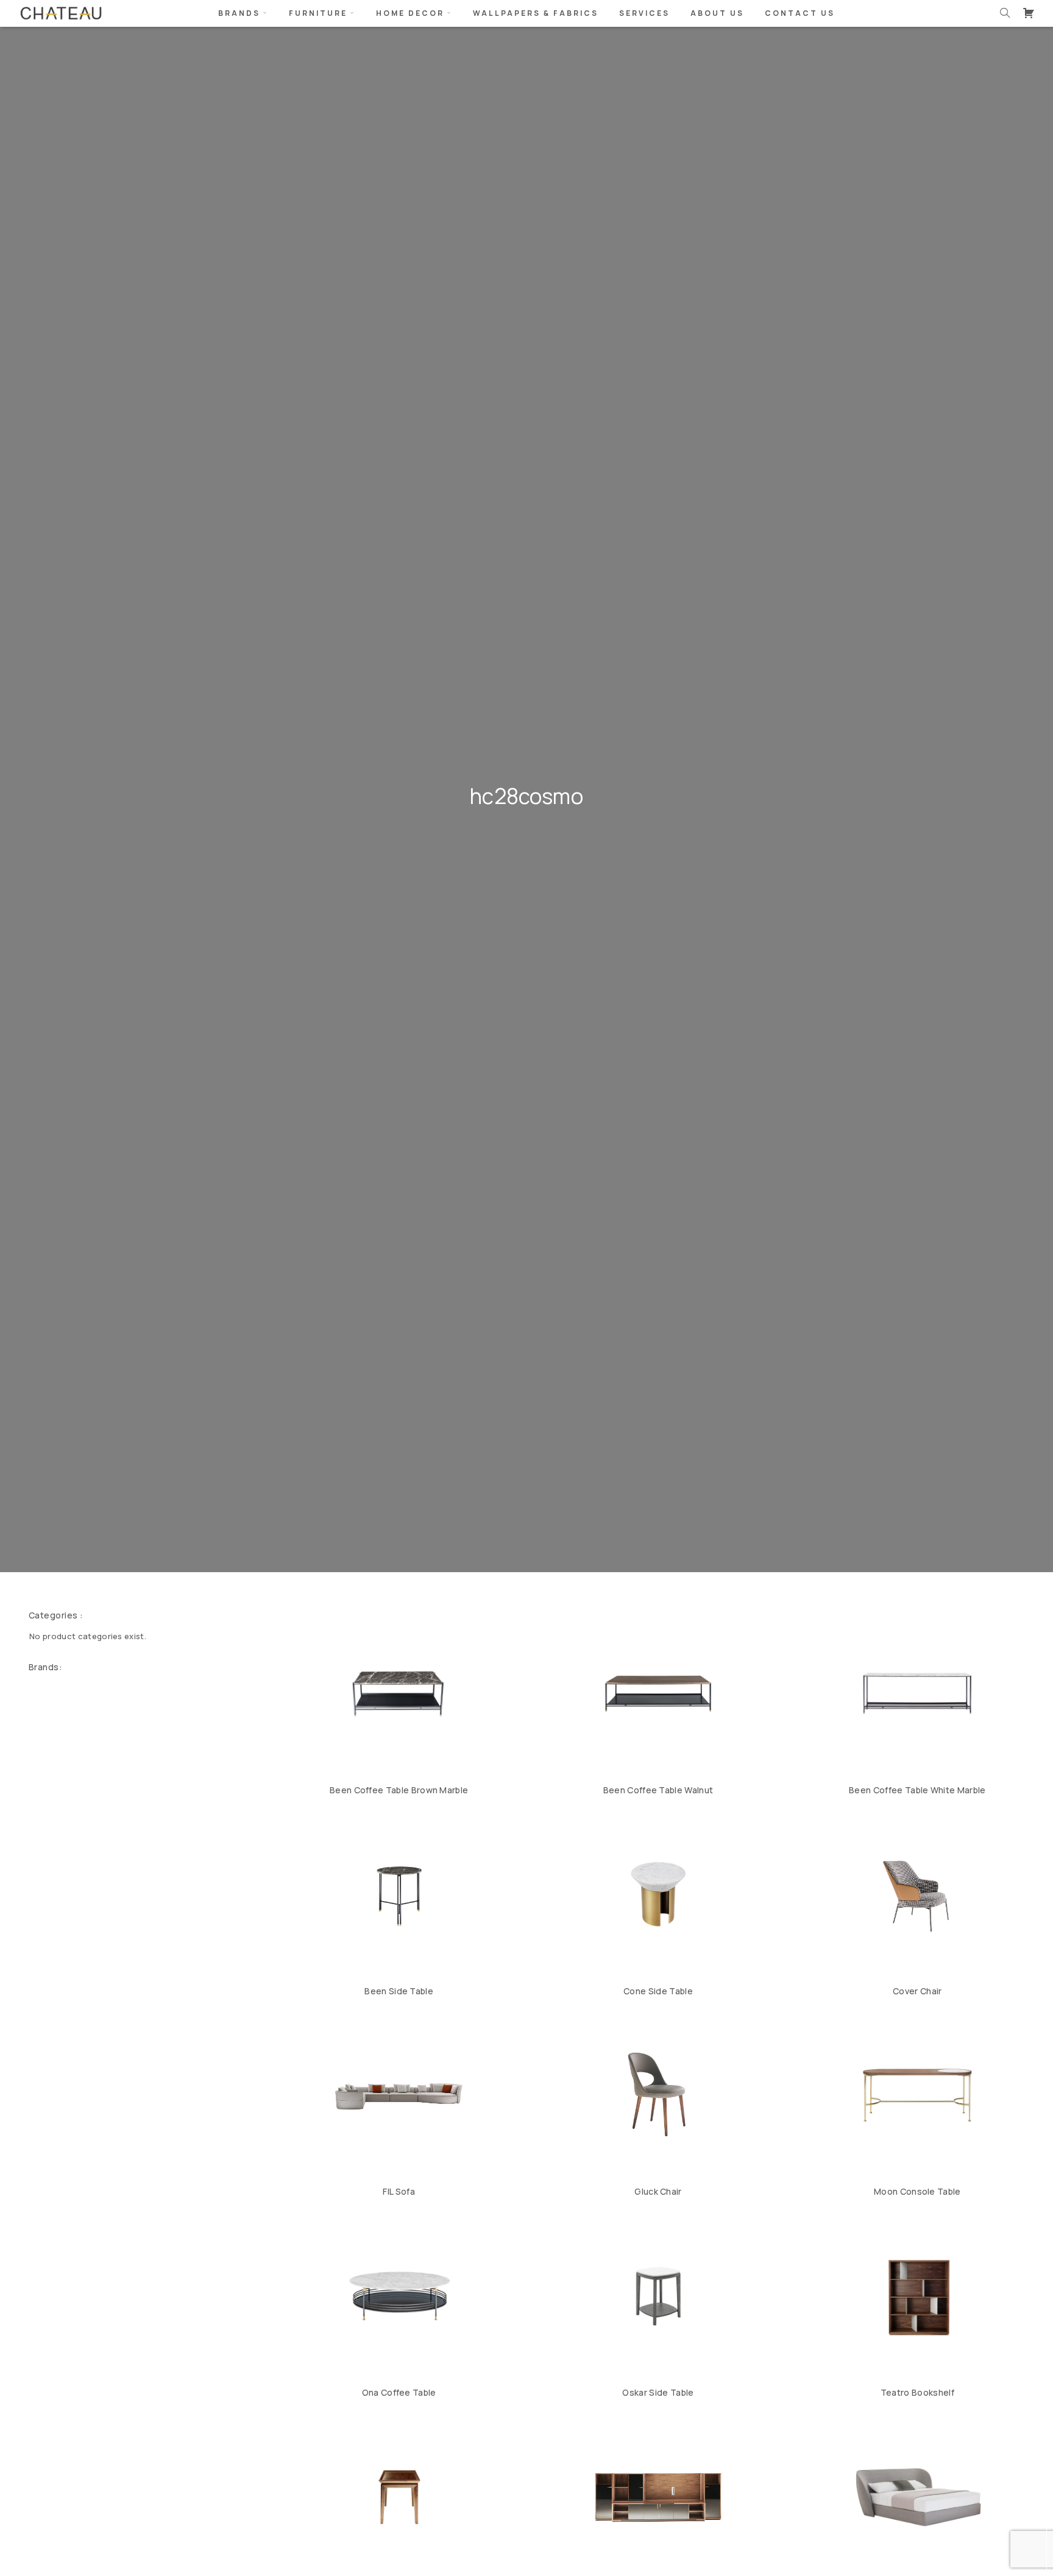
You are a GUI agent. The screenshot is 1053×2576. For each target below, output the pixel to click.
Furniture (318, 13)
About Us (717, 13)
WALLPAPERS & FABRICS (536, 13)
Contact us (800, 13)
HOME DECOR (410, 13)
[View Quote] (1029, 13)
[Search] (1005, 13)
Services (644, 13)
